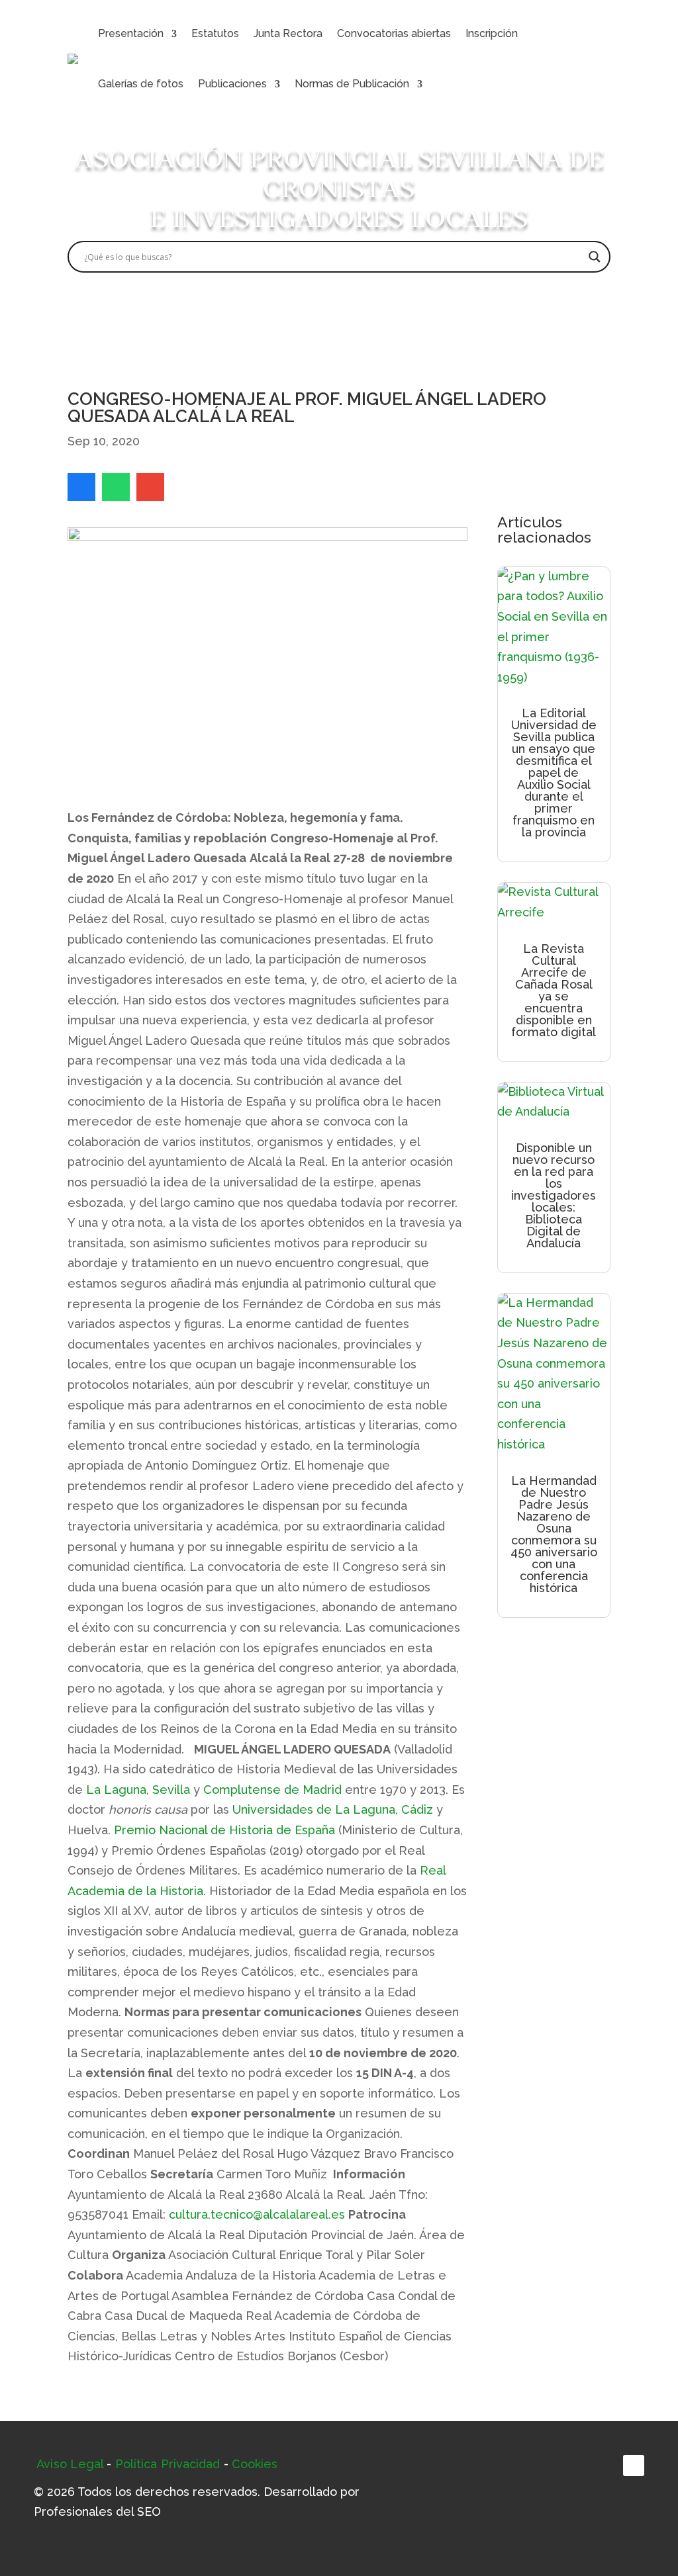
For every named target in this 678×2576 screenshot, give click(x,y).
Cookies (255, 2464)
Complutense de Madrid (272, 1790)
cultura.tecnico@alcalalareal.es (257, 2214)
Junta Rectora (288, 33)
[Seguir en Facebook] (634, 2465)
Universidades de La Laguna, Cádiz (333, 1809)
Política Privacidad (168, 2464)
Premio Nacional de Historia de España (224, 1830)
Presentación (131, 33)
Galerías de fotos (141, 84)
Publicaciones (232, 84)
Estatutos (215, 33)
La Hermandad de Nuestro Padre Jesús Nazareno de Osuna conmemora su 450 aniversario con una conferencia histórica (554, 1534)
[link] (81, 487)
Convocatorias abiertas (394, 33)
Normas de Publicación (352, 84)
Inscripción (492, 33)
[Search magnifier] (595, 257)
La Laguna (116, 1790)
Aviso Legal (70, 2464)
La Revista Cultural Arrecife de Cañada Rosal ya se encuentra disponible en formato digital (554, 990)
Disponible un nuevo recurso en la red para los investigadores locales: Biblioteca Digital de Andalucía (554, 1195)
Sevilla (171, 1790)
